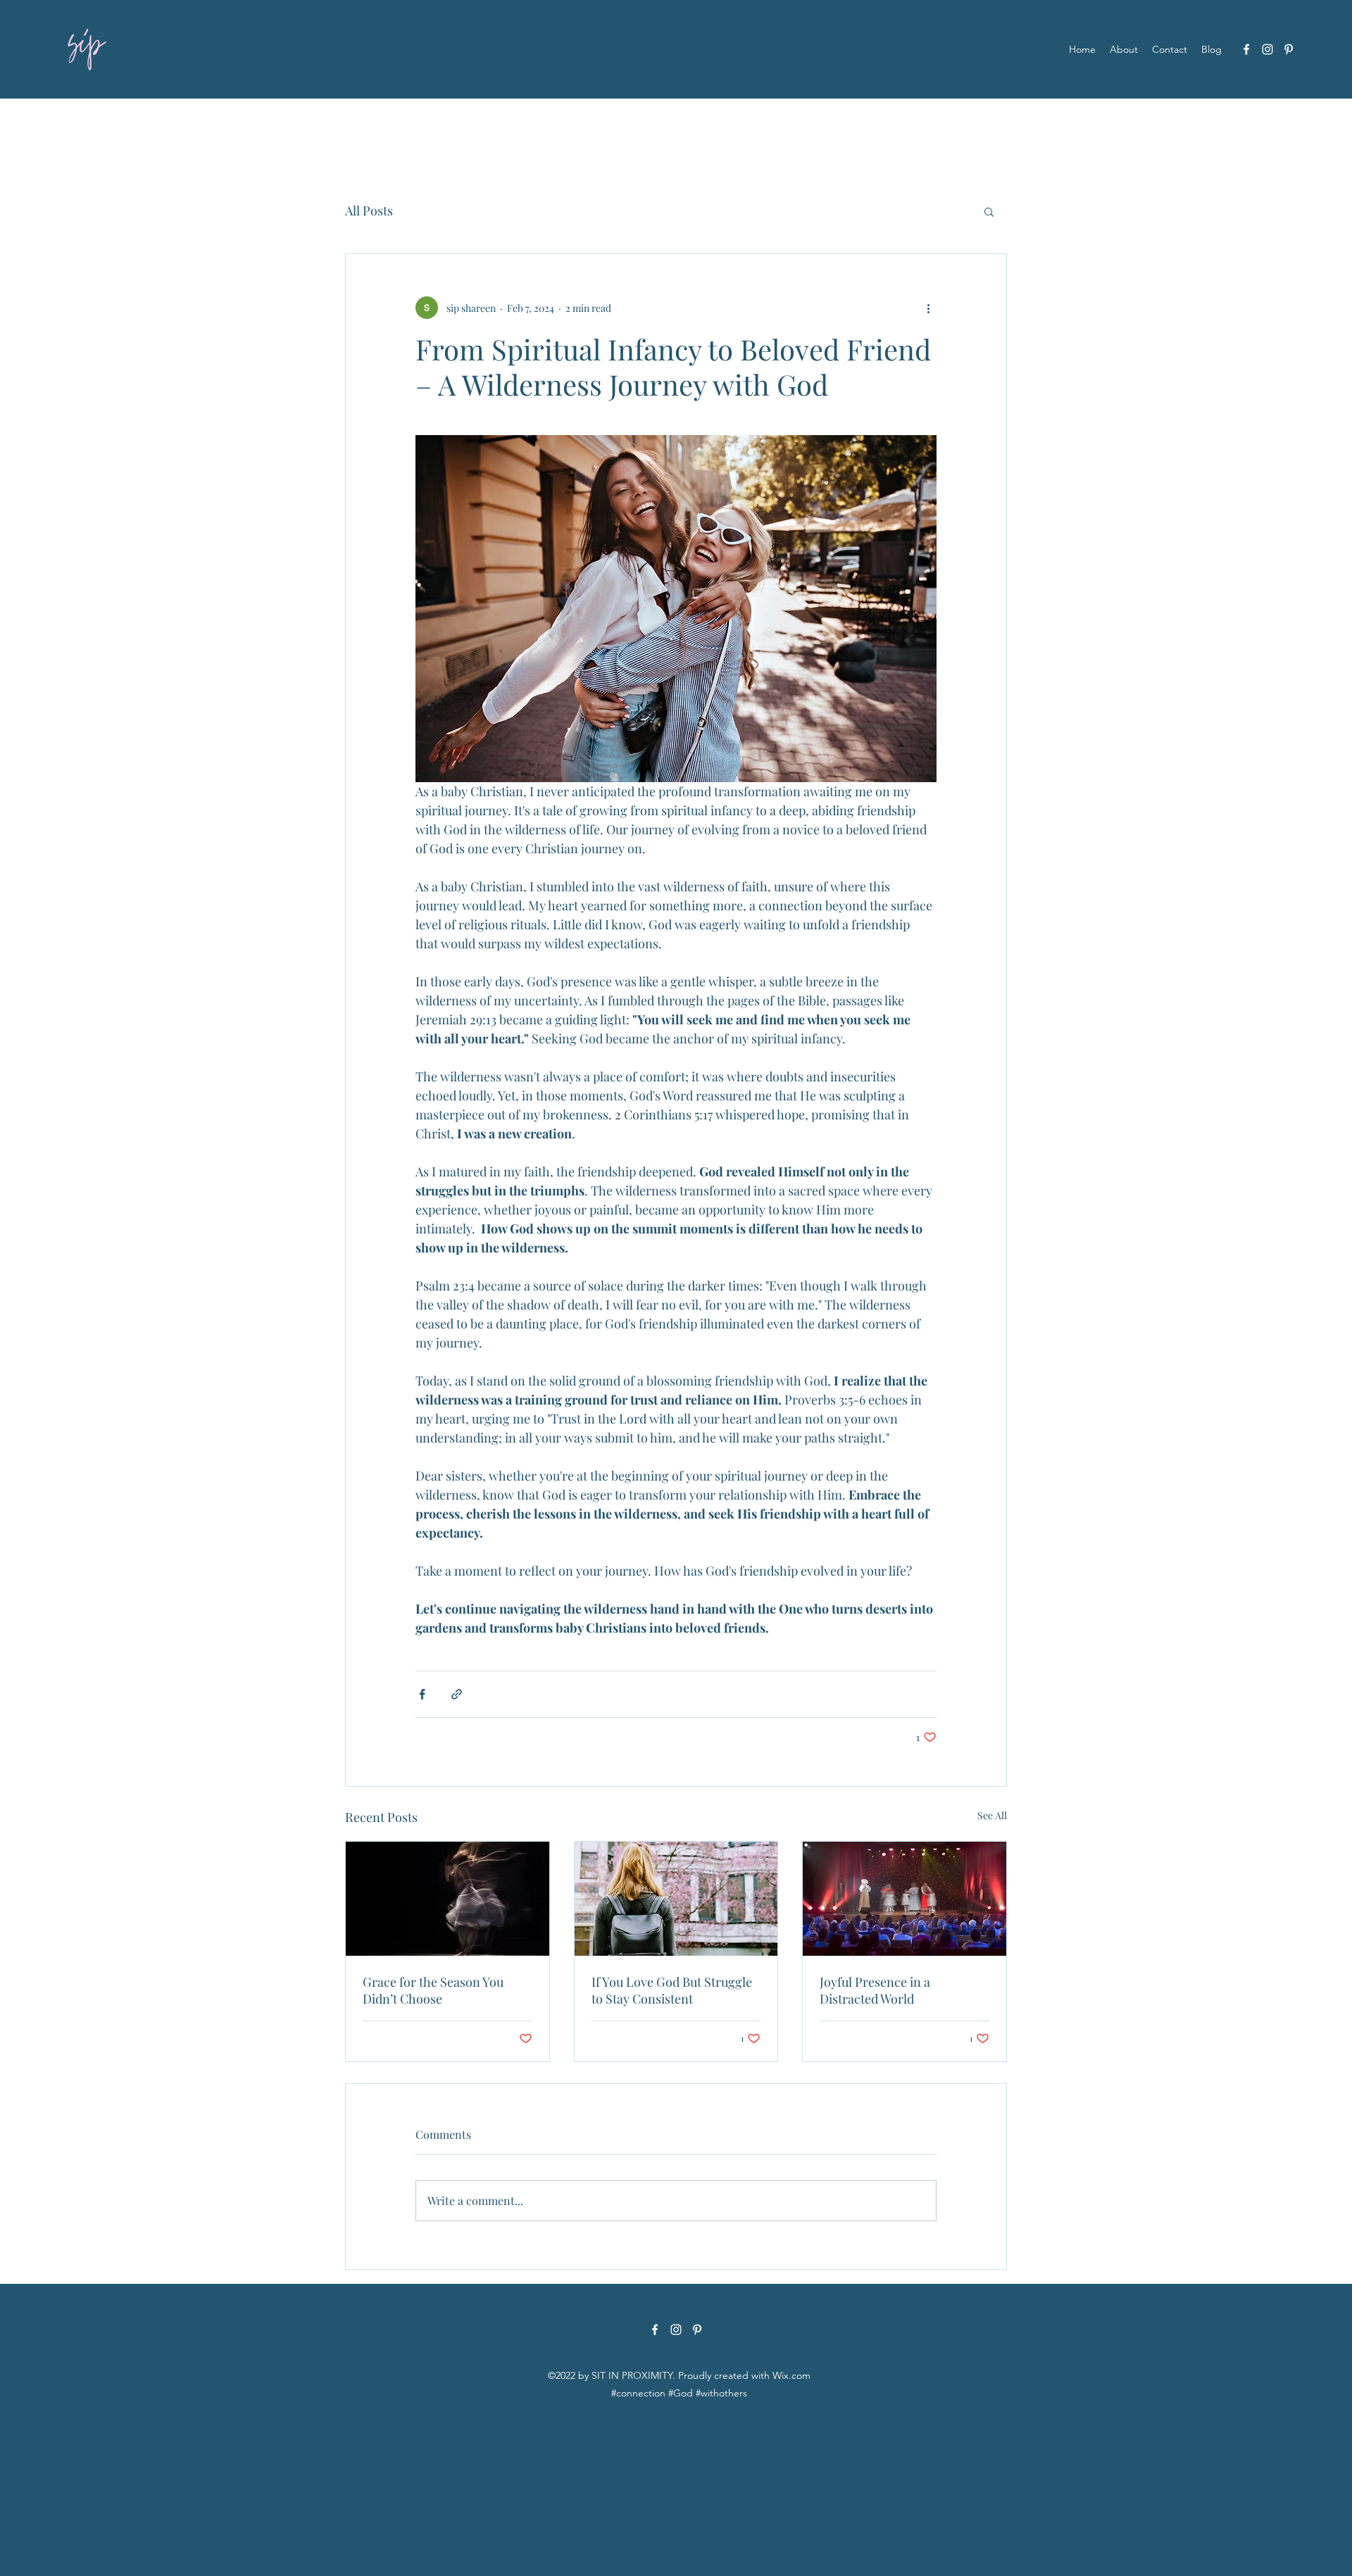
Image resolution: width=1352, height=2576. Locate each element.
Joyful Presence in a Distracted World (875, 1990)
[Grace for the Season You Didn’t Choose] (447, 1899)
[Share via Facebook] (422, 1694)
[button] (989, 211)
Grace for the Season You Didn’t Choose (433, 1990)
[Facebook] (1246, 49)
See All (992, 1815)
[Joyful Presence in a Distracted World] (905, 1899)
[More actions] (928, 308)
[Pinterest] (1289, 49)
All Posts (369, 211)
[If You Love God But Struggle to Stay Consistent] (676, 1899)
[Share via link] (457, 1694)
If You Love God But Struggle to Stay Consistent (672, 1990)
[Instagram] (1267, 49)
